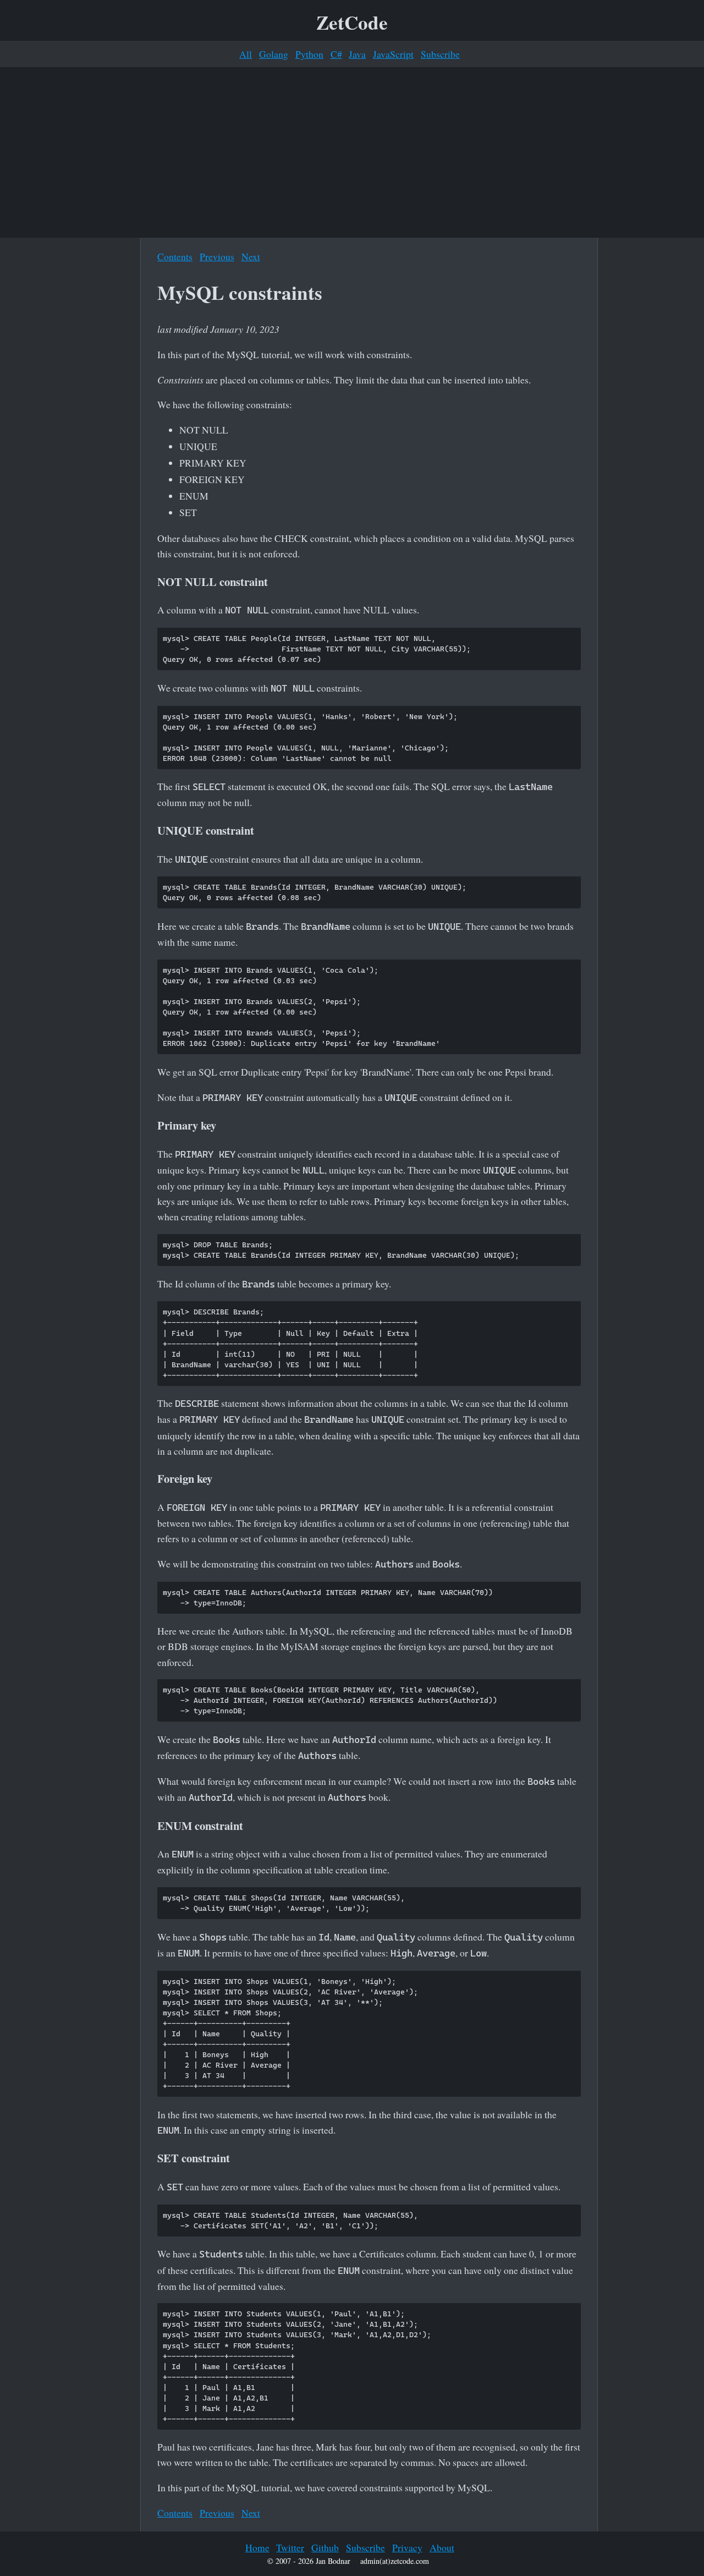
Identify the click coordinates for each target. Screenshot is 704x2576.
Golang (274, 54)
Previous (217, 256)
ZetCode (352, 22)
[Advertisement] (352, 152)
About (442, 2547)
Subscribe (440, 54)
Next (251, 256)
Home (257, 2547)
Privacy (407, 2547)
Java (357, 54)
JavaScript (393, 54)
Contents (175, 256)
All (246, 54)
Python (309, 54)
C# (336, 54)
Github (325, 2547)
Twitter (290, 2547)
